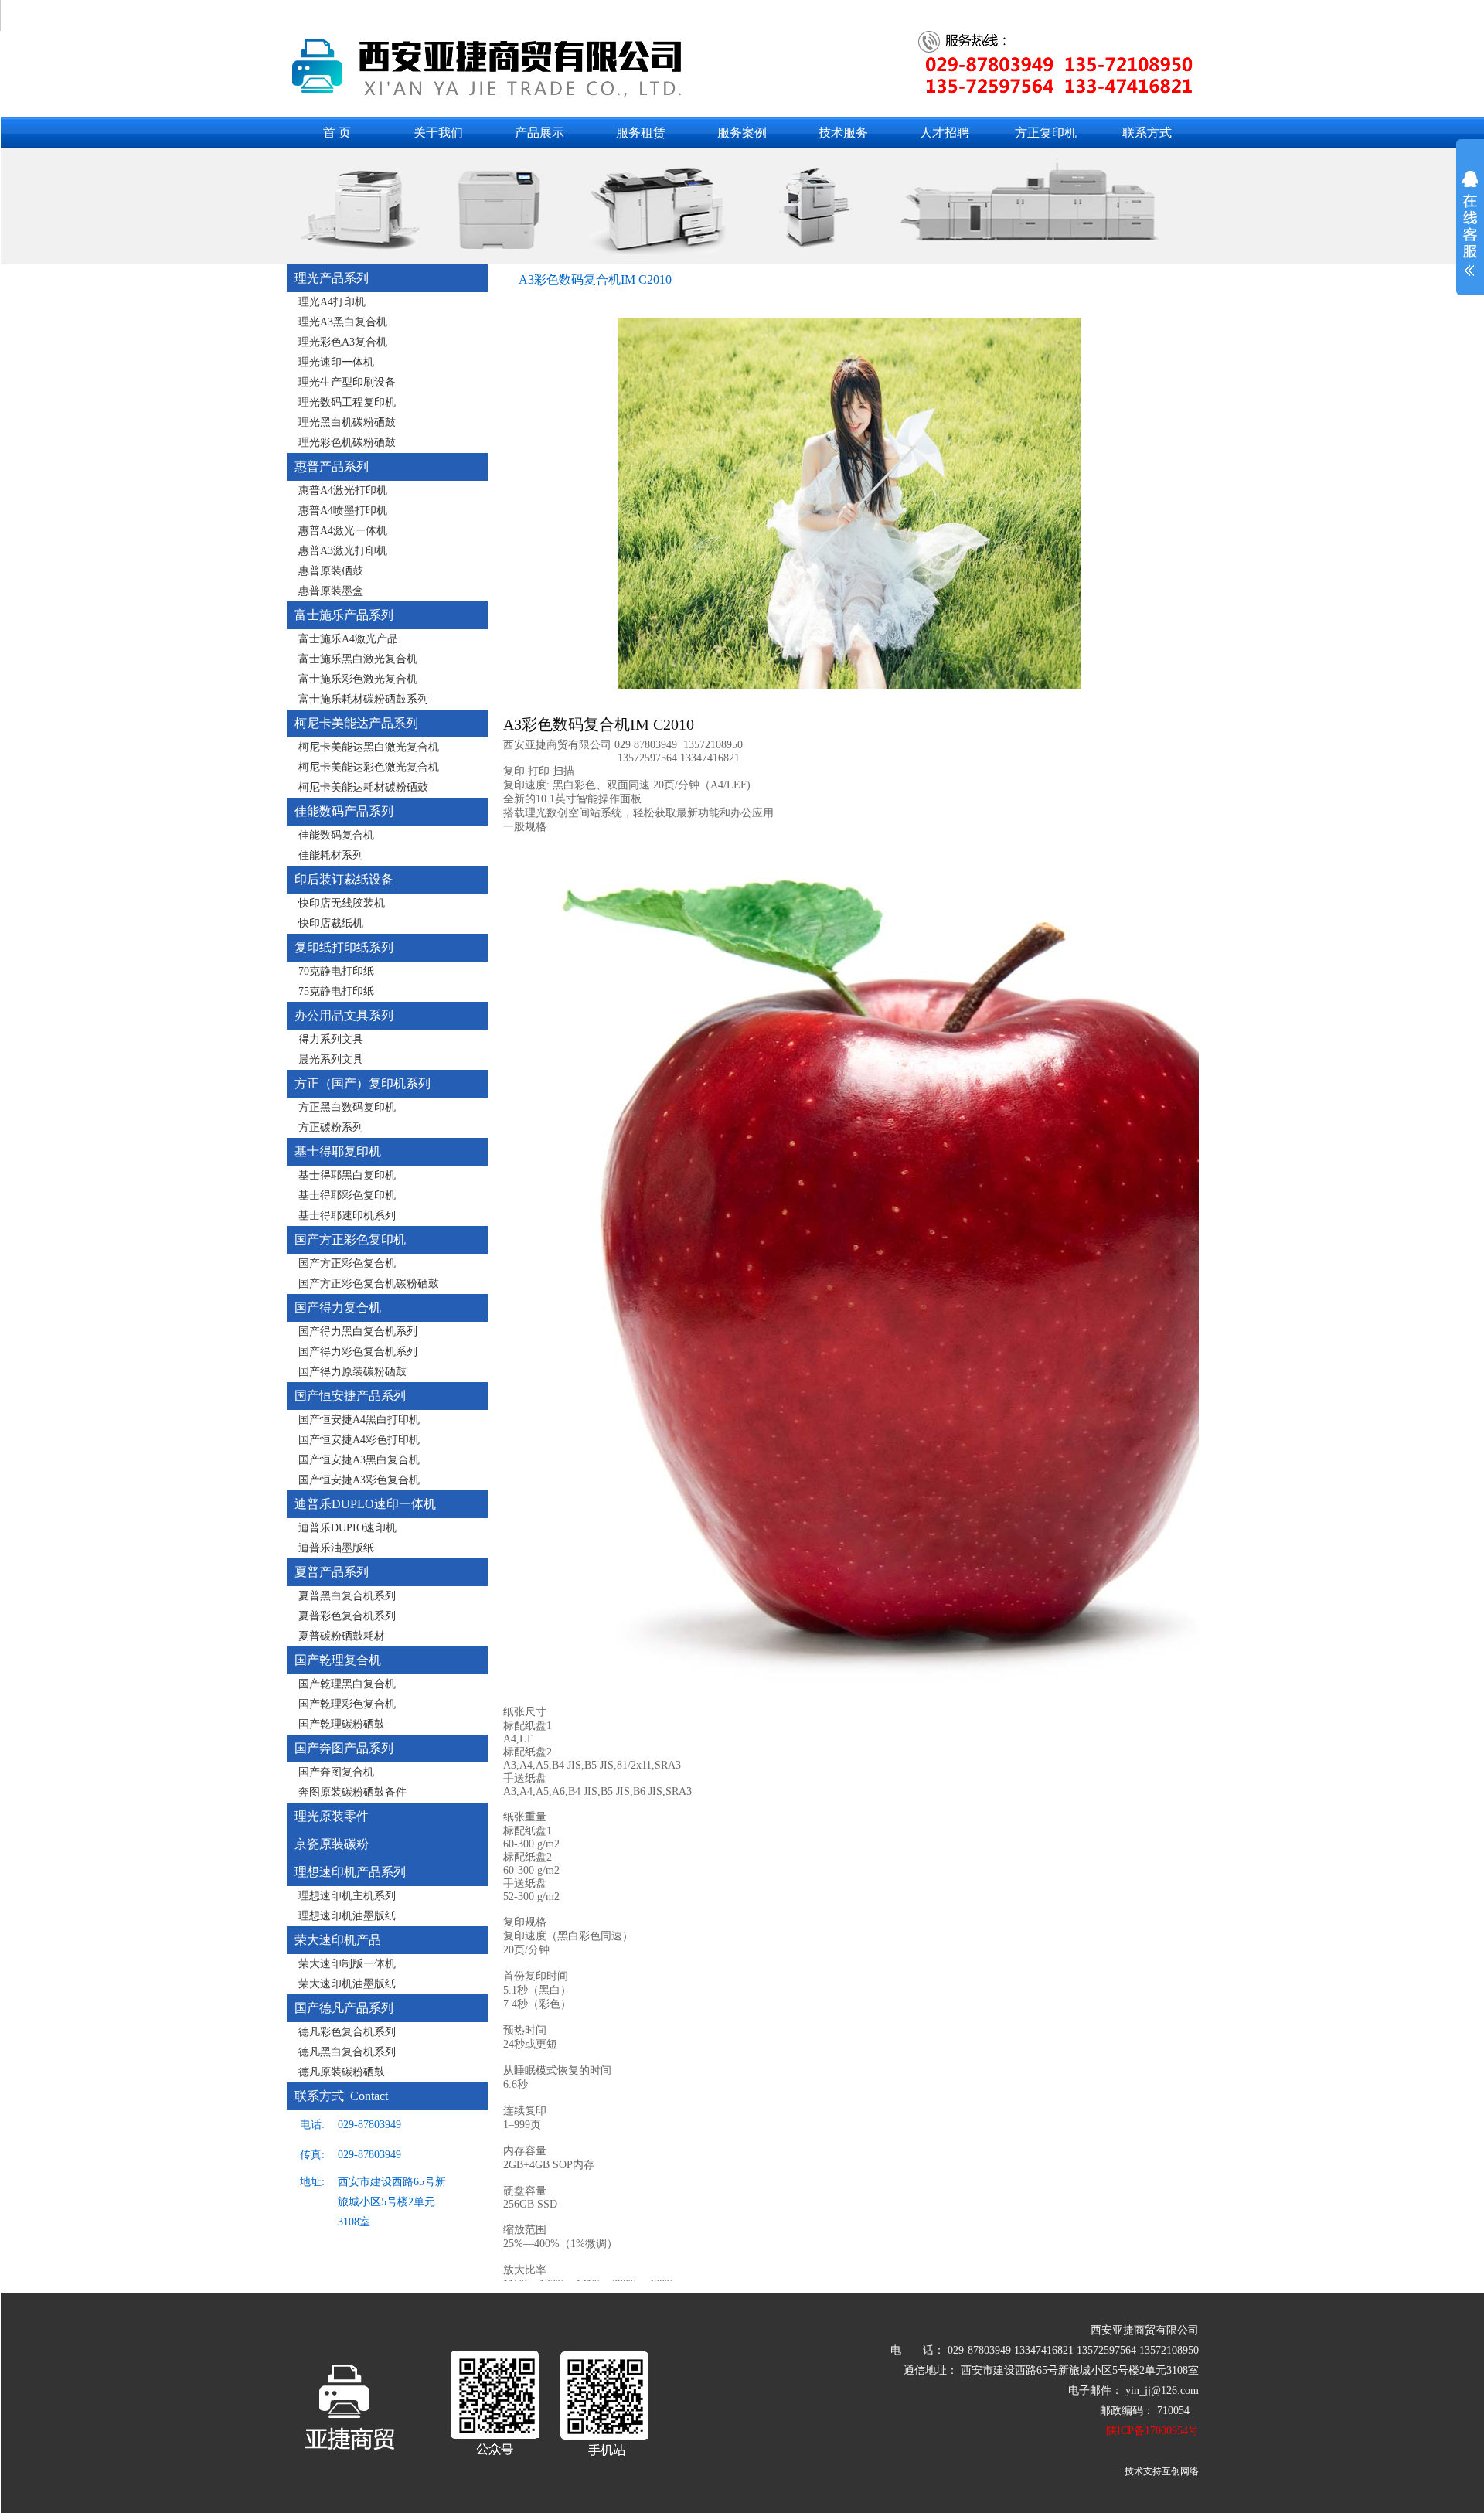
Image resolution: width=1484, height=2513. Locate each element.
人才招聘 (945, 133)
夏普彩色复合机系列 (347, 1616)
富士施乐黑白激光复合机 (358, 659)
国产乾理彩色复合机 (347, 1704)
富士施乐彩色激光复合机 (358, 679)
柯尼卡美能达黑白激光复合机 (369, 747)
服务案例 (742, 133)
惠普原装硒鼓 (331, 571)
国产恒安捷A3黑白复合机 (359, 1460)
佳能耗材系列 (331, 855)
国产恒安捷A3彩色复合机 (359, 1480)
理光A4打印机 (332, 302)
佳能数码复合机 (336, 835)
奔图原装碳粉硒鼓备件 (352, 1792)
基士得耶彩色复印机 (347, 1195)
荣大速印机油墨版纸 (347, 1984)
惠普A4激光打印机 (343, 490)
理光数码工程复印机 (347, 402)
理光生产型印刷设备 (347, 382)
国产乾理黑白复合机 (347, 1684)
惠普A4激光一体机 (343, 531)
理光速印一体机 (336, 362)
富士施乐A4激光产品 (348, 639)
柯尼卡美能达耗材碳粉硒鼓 (363, 787)
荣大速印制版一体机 (347, 1964)
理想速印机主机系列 (347, 1896)
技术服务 (843, 133)
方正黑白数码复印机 (347, 1107)
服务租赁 (641, 133)
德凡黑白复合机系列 (347, 2052)
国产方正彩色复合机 (347, 1263)
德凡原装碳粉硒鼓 (342, 2072)
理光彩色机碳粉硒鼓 (347, 443)
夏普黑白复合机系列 (347, 1596)
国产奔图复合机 (336, 1772)
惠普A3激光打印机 (343, 551)
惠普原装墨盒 (331, 591)
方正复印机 (1046, 133)
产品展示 (539, 133)
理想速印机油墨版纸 (347, 1916)
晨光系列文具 (331, 1059)
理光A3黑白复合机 (343, 322)
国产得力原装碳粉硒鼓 (352, 1372)
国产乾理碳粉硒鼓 (342, 1724)
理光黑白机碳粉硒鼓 (347, 422)
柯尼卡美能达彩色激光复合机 (369, 767)
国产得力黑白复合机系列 (358, 1331)
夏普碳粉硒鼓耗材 (342, 1636)
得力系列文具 (331, 1039)
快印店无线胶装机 (342, 903)
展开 (1470, 233)
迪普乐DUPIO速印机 (347, 1528)
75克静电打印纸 (336, 991)
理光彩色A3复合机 (343, 342)
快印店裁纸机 (331, 923)
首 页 (337, 133)
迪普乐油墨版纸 (336, 1548)
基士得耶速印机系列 (347, 1216)
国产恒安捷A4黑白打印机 (359, 1420)
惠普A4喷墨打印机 (343, 511)
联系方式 (1147, 133)
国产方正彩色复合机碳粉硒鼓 (369, 1284)
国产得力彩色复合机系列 (358, 1352)
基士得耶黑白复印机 (347, 1175)
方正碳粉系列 (331, 1127)
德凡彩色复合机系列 (347, 2032)
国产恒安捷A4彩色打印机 (359, 1440)
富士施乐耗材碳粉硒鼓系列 (363, 699)
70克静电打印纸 (336, 971)
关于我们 (438, 133)
